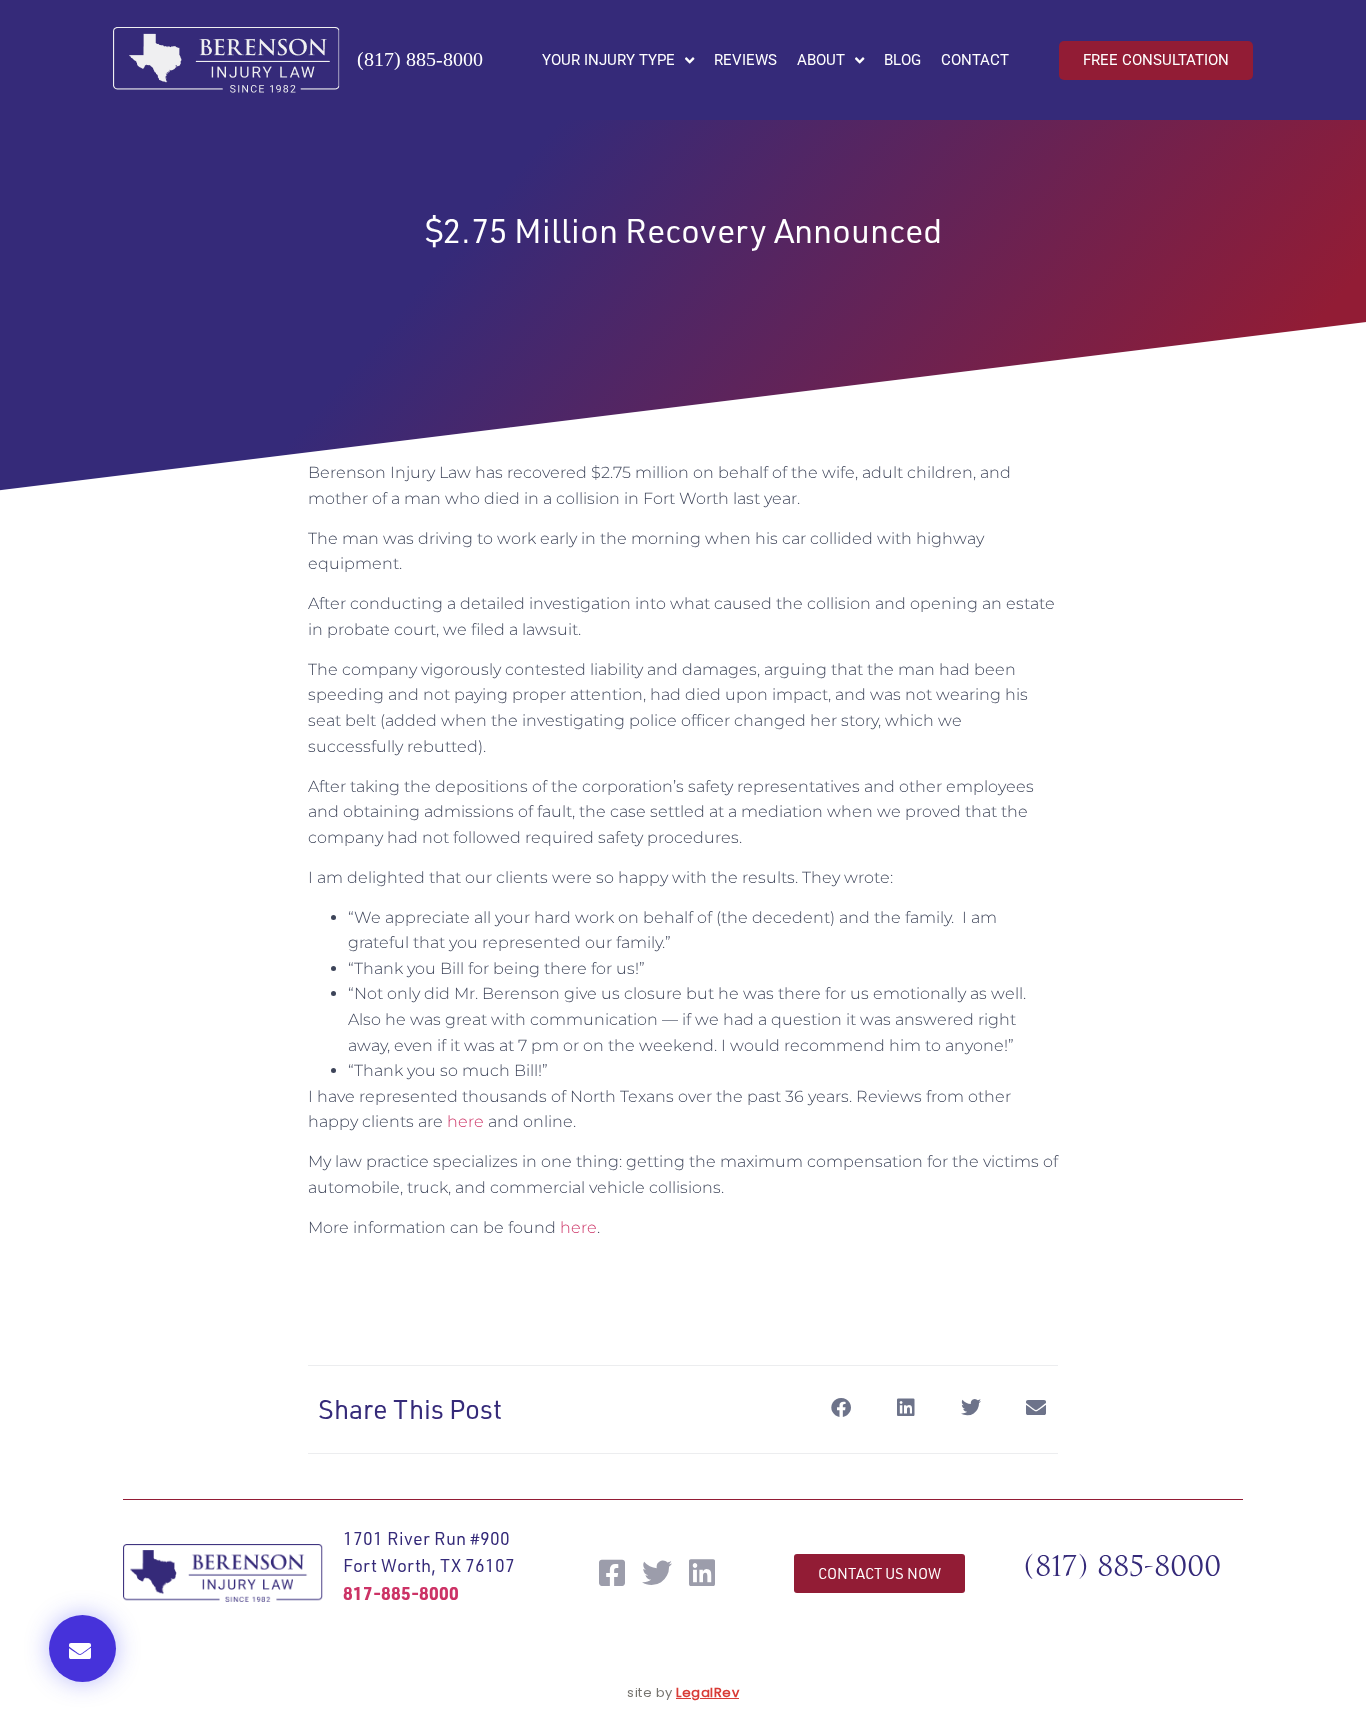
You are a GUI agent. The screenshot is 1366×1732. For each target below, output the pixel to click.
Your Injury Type (608, 60)
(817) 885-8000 (420, 59)
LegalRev (707, 1692)
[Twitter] (657, 1573)
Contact (975, 60)
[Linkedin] (702, 1573)
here (465, 1121)
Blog (902, 60)
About (821, 60)
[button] (82, 1648)
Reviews (745, 60)
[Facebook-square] (612, 1573)
